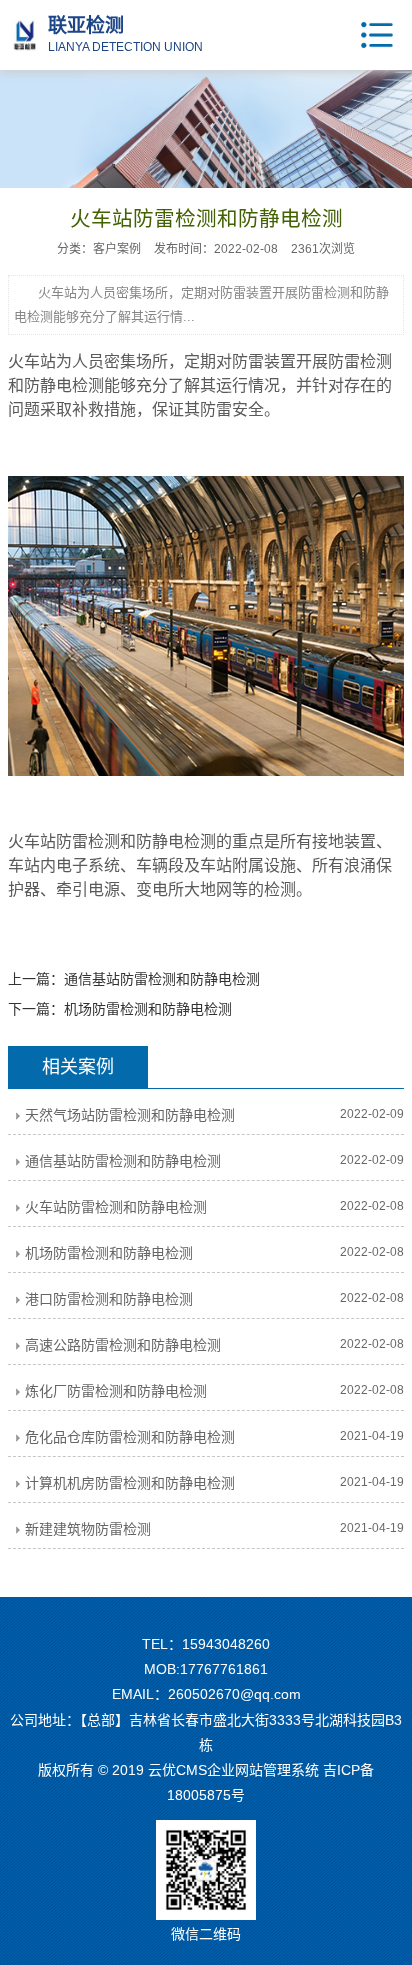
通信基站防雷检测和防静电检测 (162, 979)
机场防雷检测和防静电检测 (148, 1009)
